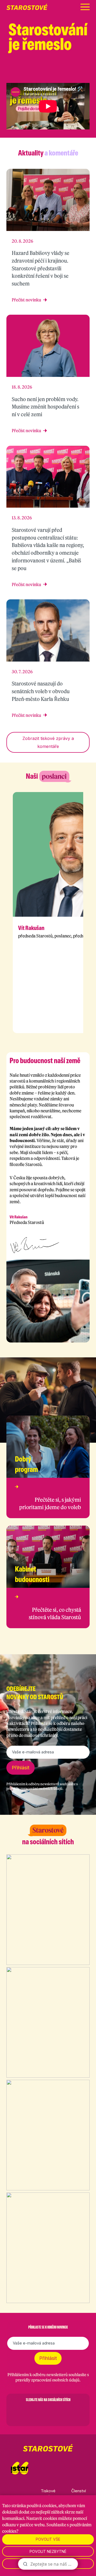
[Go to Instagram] (34, 2412)
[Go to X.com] (48, 2412)
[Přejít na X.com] (73, 73)
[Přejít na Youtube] (87, 73)
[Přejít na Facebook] (45, 73)
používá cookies (42, 2506)
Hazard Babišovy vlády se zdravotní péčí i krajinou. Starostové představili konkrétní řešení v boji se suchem (41, 268)
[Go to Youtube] (62, 2412)
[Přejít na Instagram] (59, 73)
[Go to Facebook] (20, 2412)
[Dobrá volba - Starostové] (27, 7)
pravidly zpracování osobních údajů (34, 1789)
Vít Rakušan (31, 928)
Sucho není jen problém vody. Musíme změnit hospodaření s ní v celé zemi (45, 407)
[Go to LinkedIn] (76, 2412)
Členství (79, 2491)
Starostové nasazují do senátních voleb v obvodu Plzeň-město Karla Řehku (41, 691)
